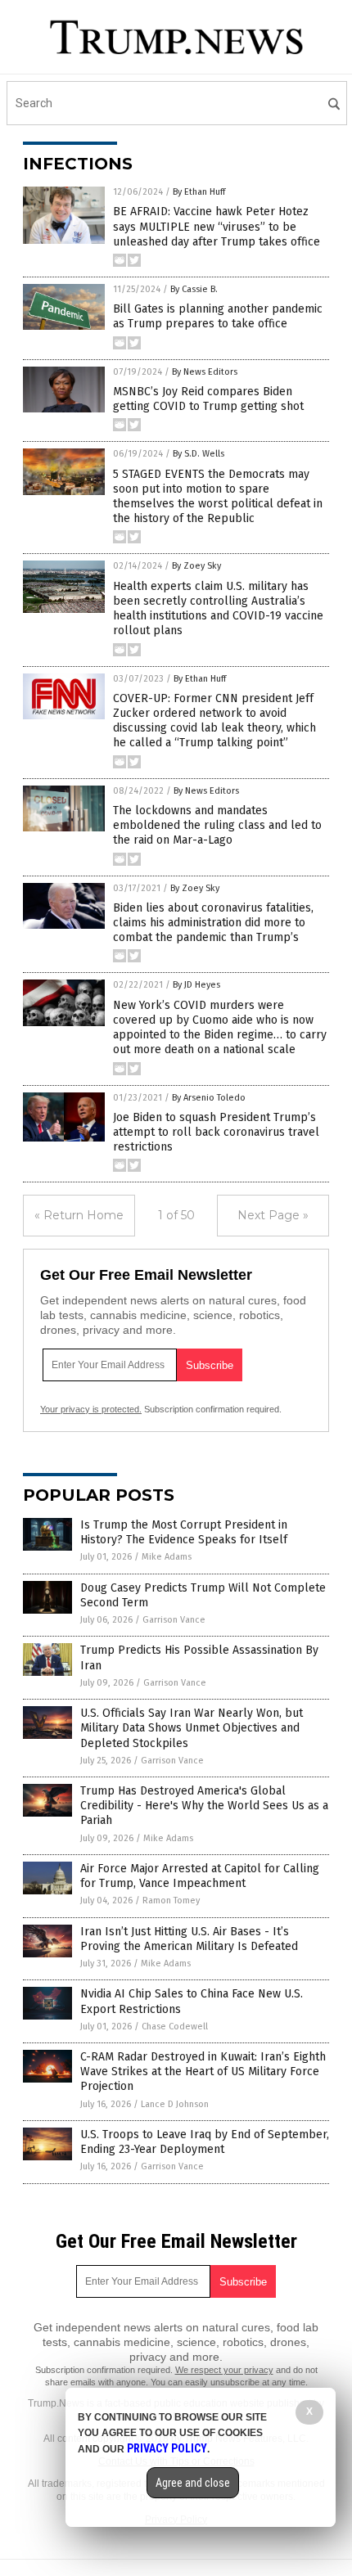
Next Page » (273, 1215)
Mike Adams (167, 1557)
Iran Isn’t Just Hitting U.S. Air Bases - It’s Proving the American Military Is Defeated (189, 1939)
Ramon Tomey (171, 1900)
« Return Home (79, 1215)
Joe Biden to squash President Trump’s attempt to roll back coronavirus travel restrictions (216, 1132)
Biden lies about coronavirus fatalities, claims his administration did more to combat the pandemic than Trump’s (213, 923)
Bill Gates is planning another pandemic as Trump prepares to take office (218, 316)
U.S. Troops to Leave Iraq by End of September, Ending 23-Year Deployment (205, 2142)
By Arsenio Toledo (209, 1098)
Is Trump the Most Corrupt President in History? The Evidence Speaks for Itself (184, 1532)
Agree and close (193, 2483)
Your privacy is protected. (91, 1409)
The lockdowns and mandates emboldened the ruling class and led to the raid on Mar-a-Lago (217, 825)
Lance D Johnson (175, 2104)
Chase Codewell (175, 2027)
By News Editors (205, 372)
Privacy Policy (167, 2448)
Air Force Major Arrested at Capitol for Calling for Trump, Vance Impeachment (200, 1876)
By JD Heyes (196, 985)
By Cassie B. (194, 289)
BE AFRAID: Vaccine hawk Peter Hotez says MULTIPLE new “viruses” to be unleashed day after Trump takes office (217, 226)
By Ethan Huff (199, 192)
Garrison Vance (174, 1620)
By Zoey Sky (196, 566)
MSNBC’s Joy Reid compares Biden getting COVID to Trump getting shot (208, 399)
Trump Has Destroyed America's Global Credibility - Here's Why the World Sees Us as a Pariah (204, 1806)
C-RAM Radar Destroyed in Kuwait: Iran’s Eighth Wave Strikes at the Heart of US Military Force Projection (203, 2072)
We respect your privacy (224, 2370)
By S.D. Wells (199, 454)
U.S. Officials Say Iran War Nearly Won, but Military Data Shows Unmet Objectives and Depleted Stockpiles (192, 1728)
